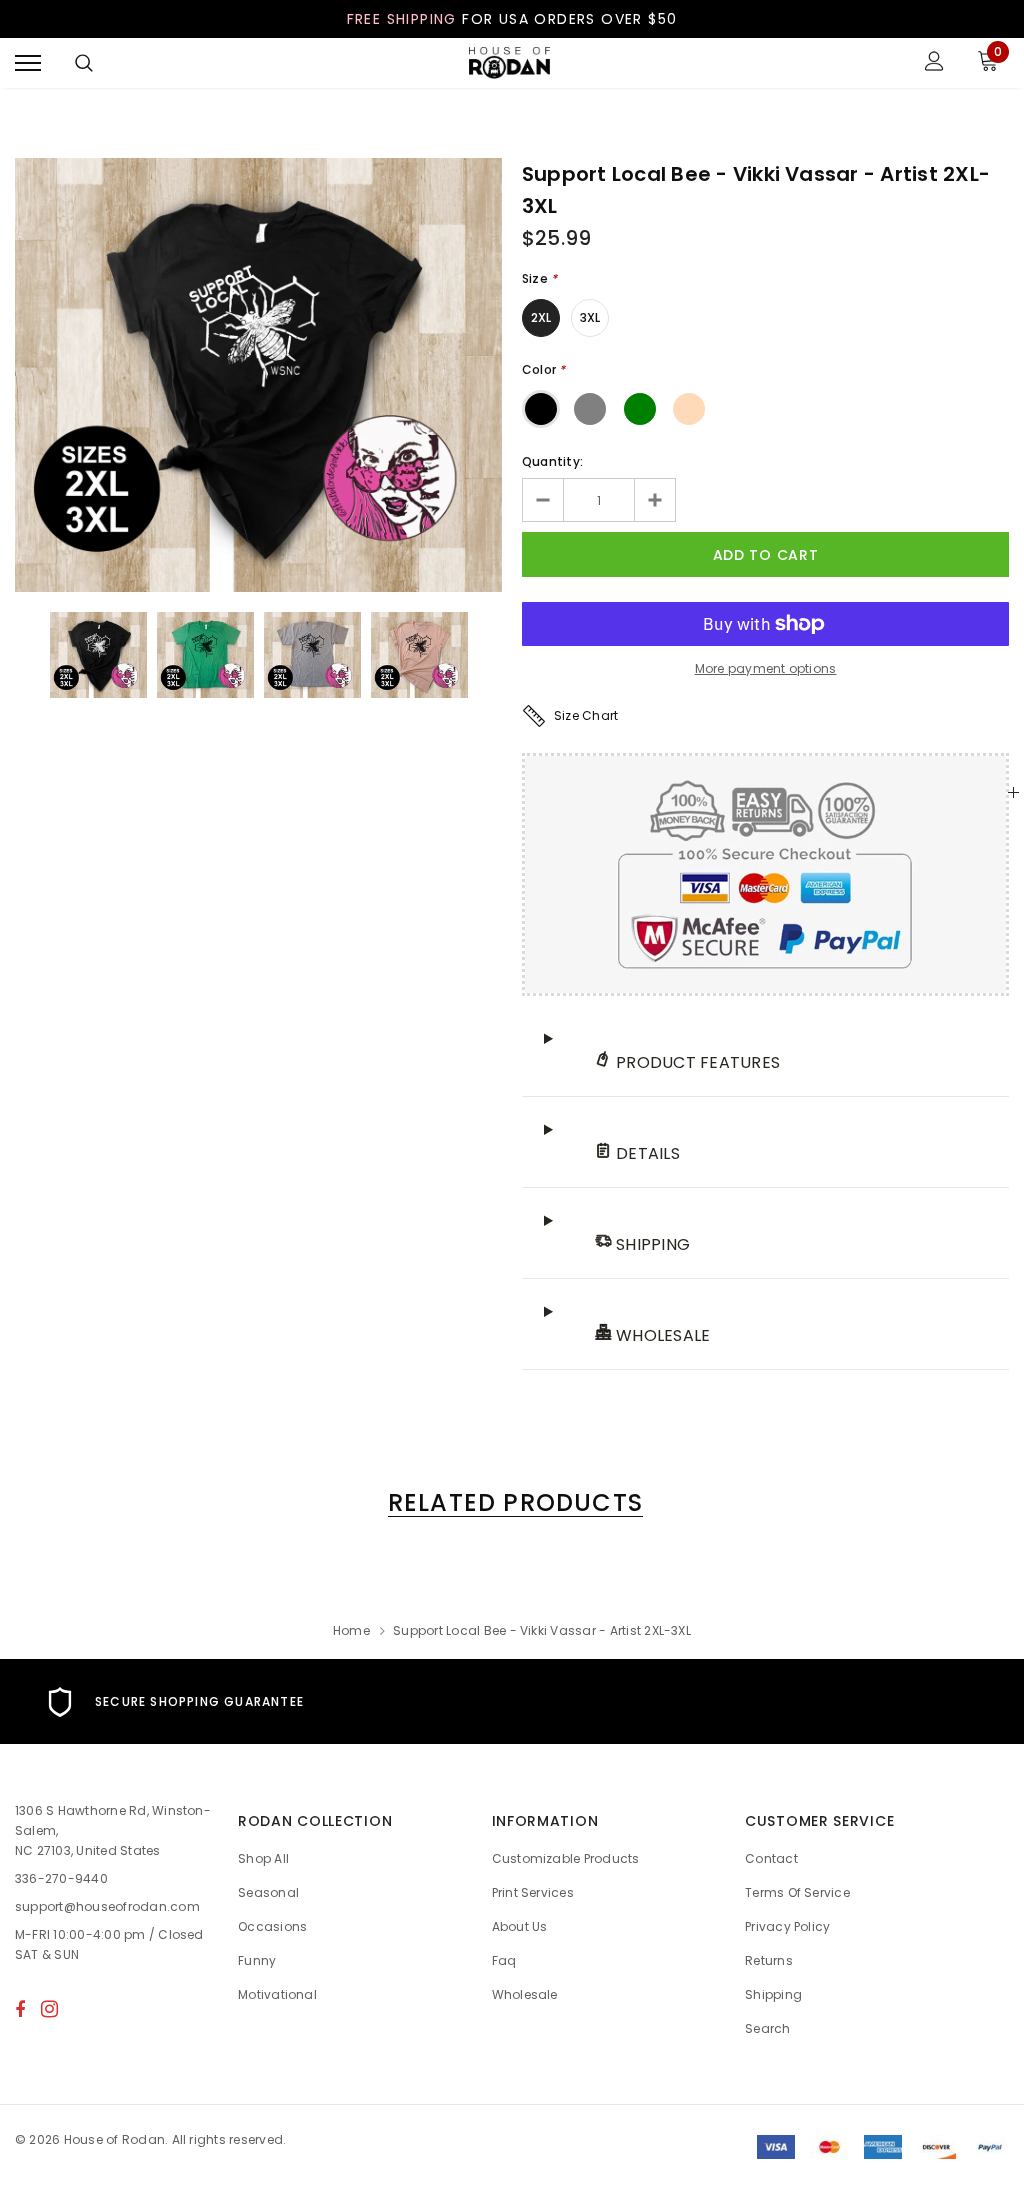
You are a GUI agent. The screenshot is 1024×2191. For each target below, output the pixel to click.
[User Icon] (934, 63)
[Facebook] (20, 2009)
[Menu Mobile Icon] (28, 63)
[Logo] (510, 63)
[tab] (512, 1502)
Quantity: (552, 461)
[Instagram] (49, 2009)
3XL (590, 317)
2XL (541, 317)
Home (351, 1630)
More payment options (766, 668)
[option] (258, 375)
